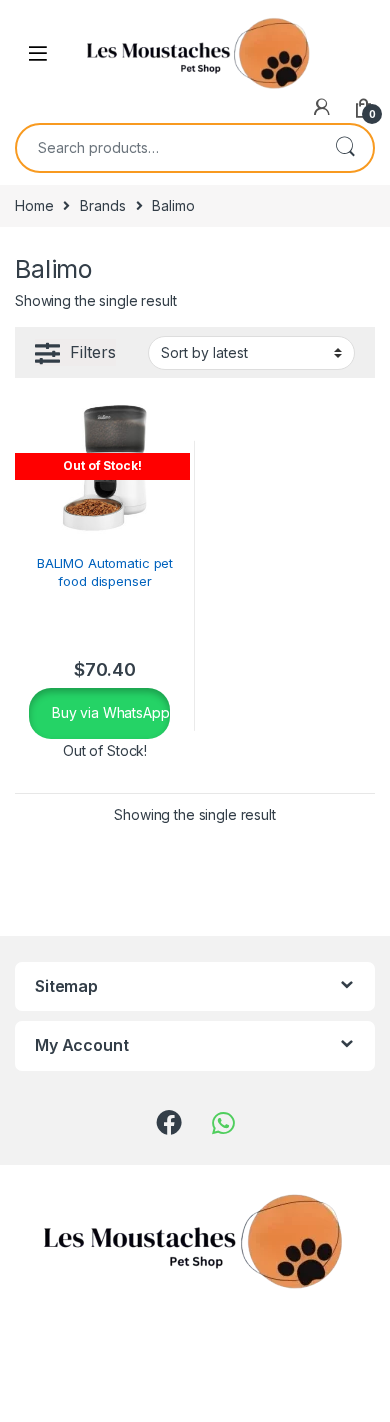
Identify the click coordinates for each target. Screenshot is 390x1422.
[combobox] (167, 148)
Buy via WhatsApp (109, 712)
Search (345, 148)
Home (34, 205)
